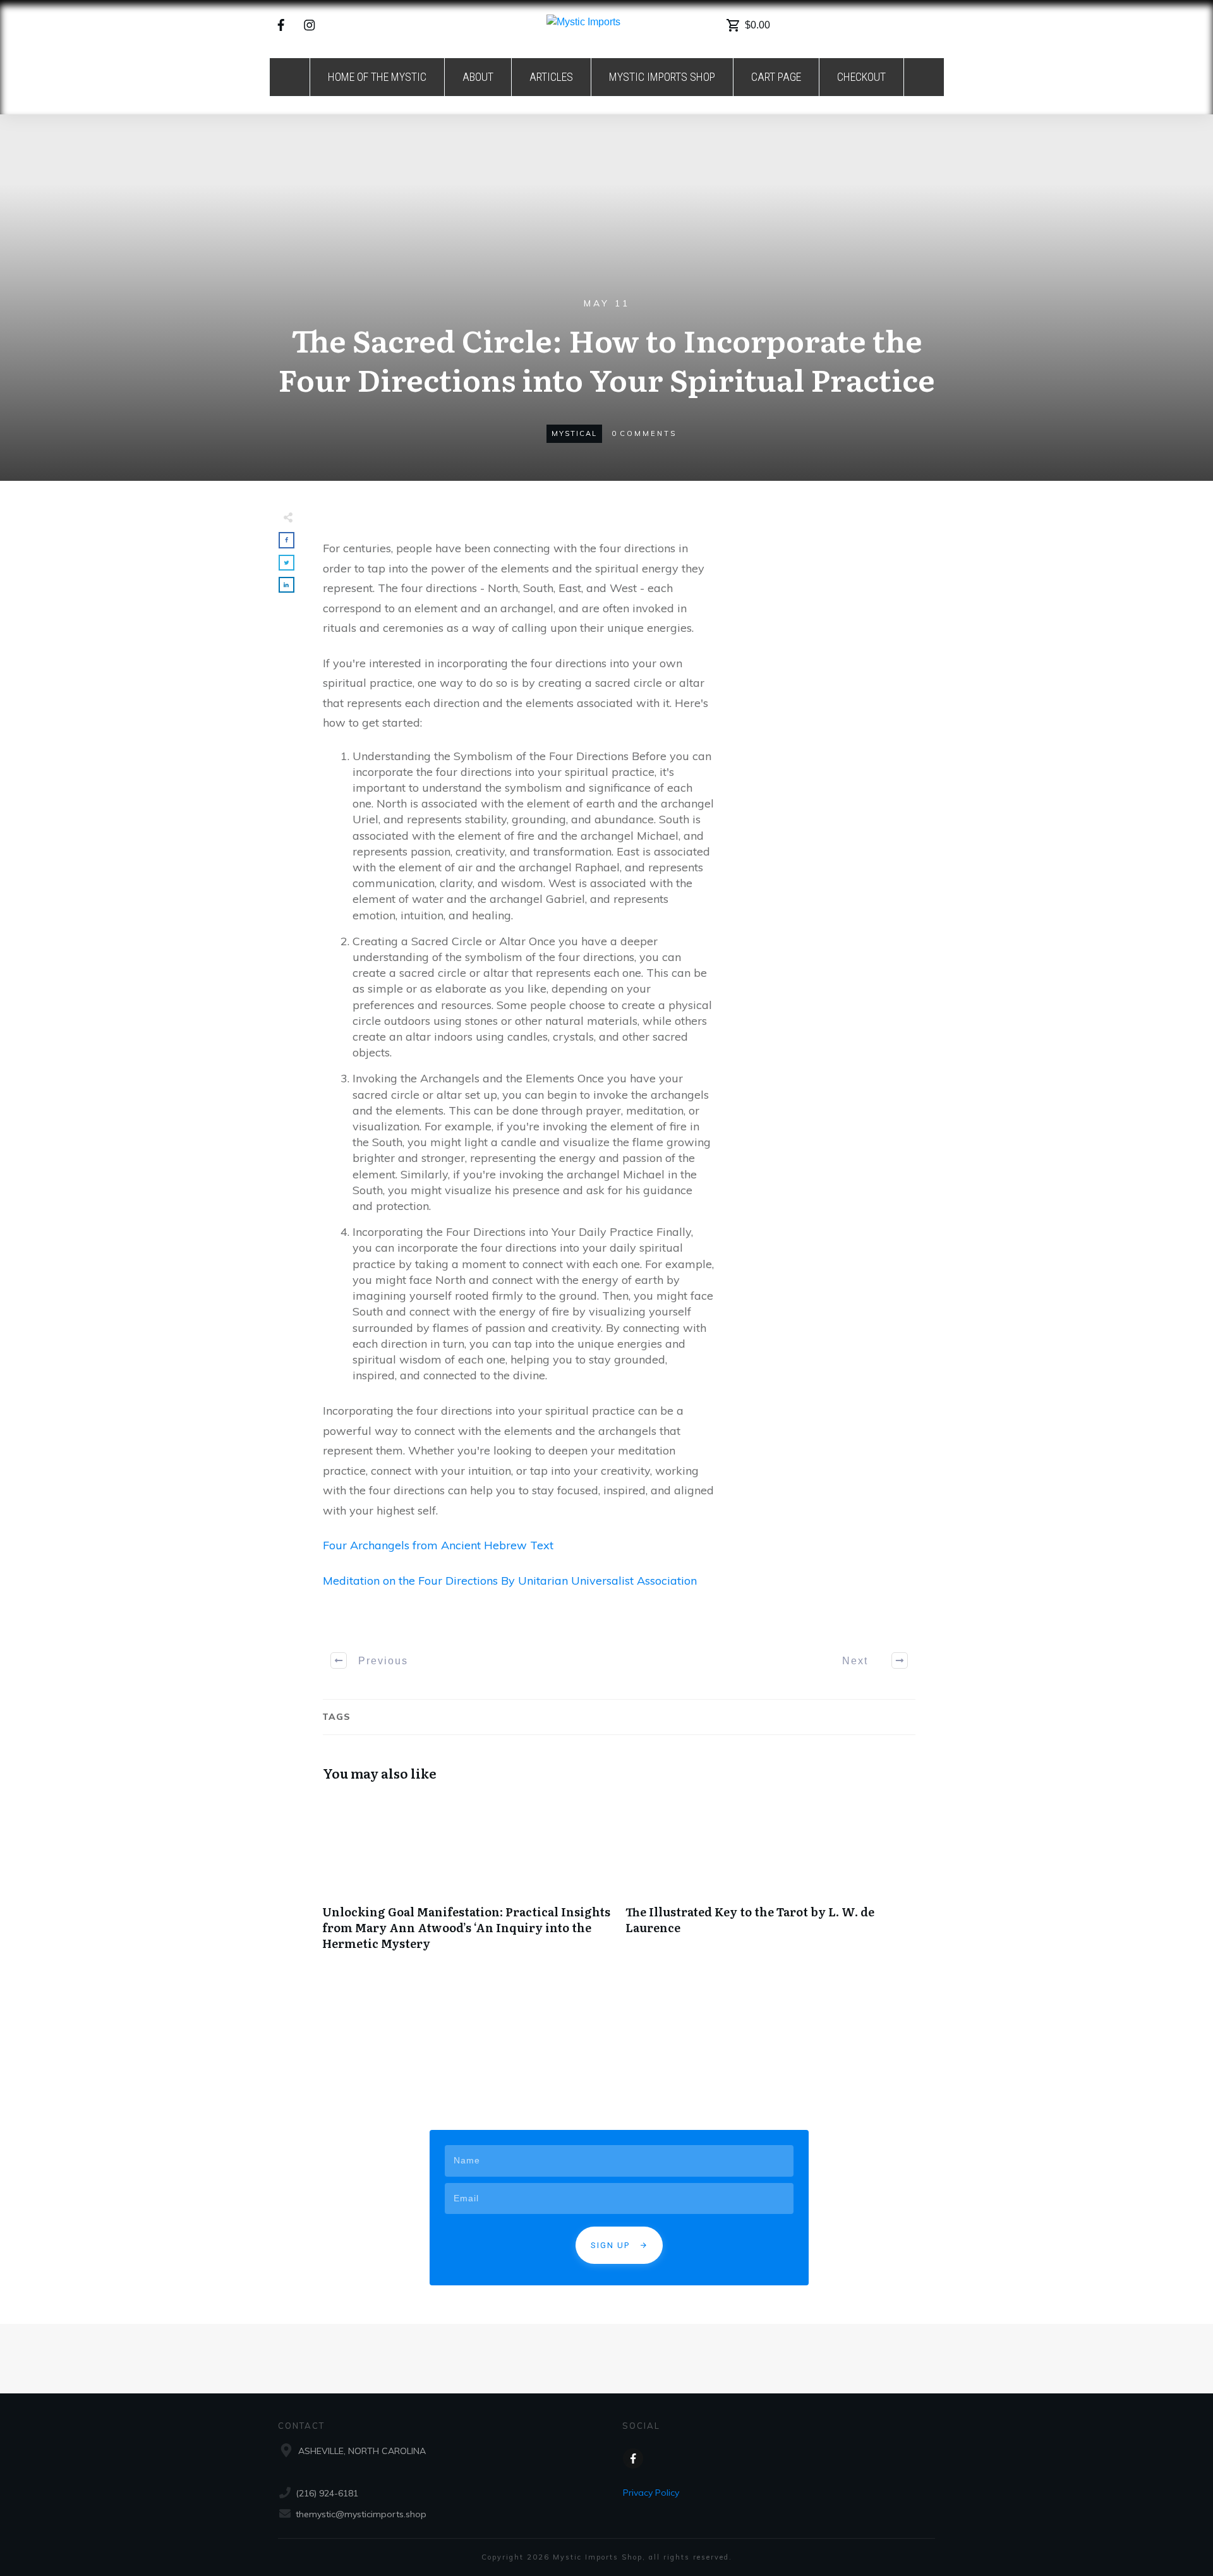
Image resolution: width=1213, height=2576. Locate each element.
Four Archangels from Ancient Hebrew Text (438, 1545)
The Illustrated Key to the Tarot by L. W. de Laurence (771, 1880)
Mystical (574, 433)
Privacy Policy (651, 2493)
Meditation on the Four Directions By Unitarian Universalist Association (510, 1581)
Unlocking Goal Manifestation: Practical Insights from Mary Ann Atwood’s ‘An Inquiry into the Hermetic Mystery (468, 1880)
